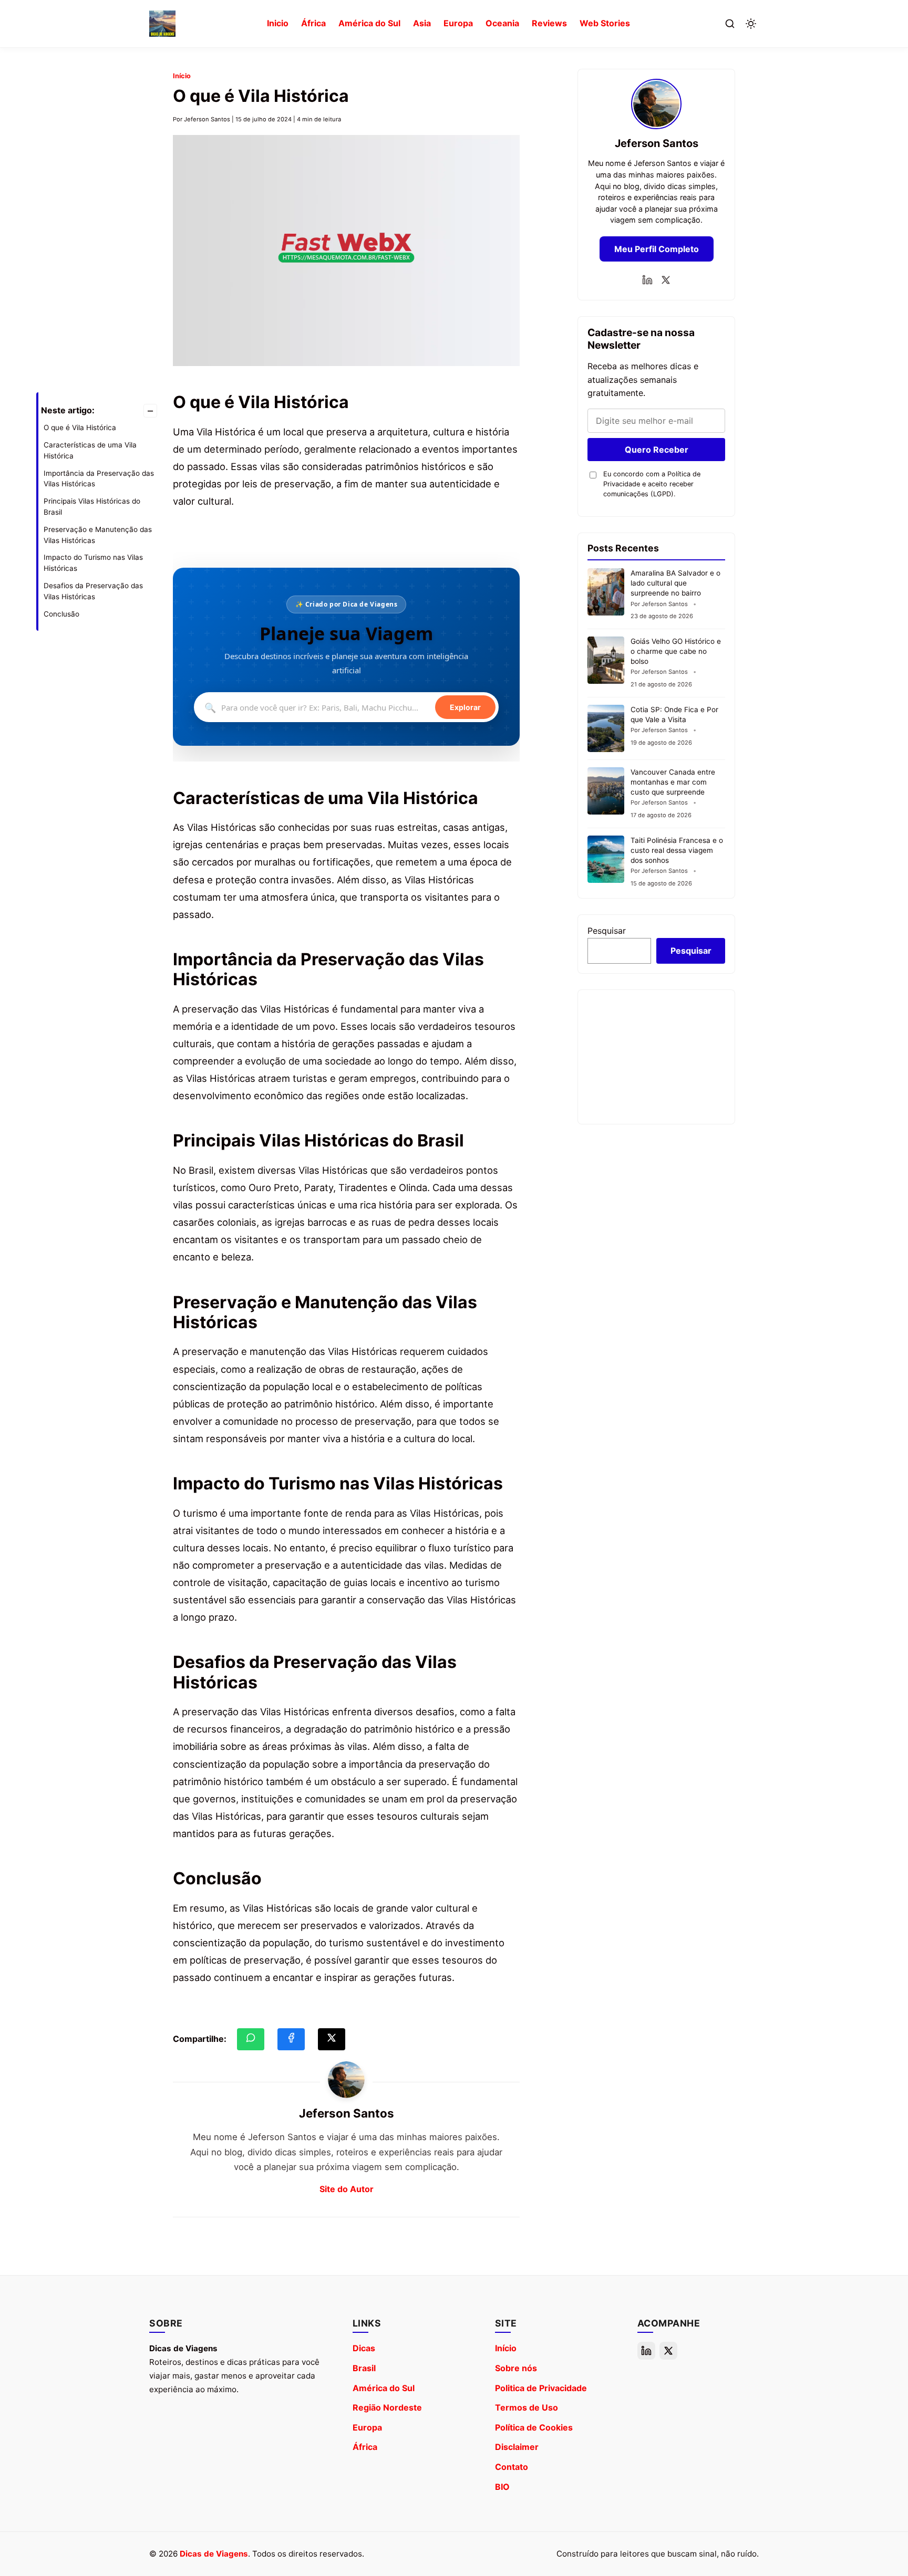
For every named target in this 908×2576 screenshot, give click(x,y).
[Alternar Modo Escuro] (751, 24)
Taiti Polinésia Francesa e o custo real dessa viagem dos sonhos (677, 850)
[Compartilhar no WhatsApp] (251, 2039)
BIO (502, 2487)
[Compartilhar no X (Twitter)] (332, 2039)
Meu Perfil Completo (657, 249)
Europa (458, 23)
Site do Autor (347, 2189)
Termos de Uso (527, 2407)
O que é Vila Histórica (80, 427)
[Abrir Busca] (730, 24)
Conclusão (61, 614)
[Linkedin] (647, 280)
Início (182, 76)
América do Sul (369, 23)
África (313, 23)
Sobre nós (516, 2368)
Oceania (502, 23)
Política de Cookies (534, 2427)
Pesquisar (607, 931)
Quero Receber (657, 450)
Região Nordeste (387, 2407)
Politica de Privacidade (541, 2388)
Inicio (278, 23)
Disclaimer (517, 2447)
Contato (512, 2467)
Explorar (465, 708)
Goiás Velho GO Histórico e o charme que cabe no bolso (676, 651)
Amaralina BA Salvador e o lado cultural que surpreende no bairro (675, 583)
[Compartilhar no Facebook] (291, 2039)
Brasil (364, 2368)
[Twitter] (666, 280)
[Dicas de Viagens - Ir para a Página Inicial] (162, 24)
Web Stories (605, 23)
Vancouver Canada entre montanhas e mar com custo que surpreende (673, 782)
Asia (422, 23)
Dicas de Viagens (214, 2554)
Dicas (364, 2348)
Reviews (549, 23)
